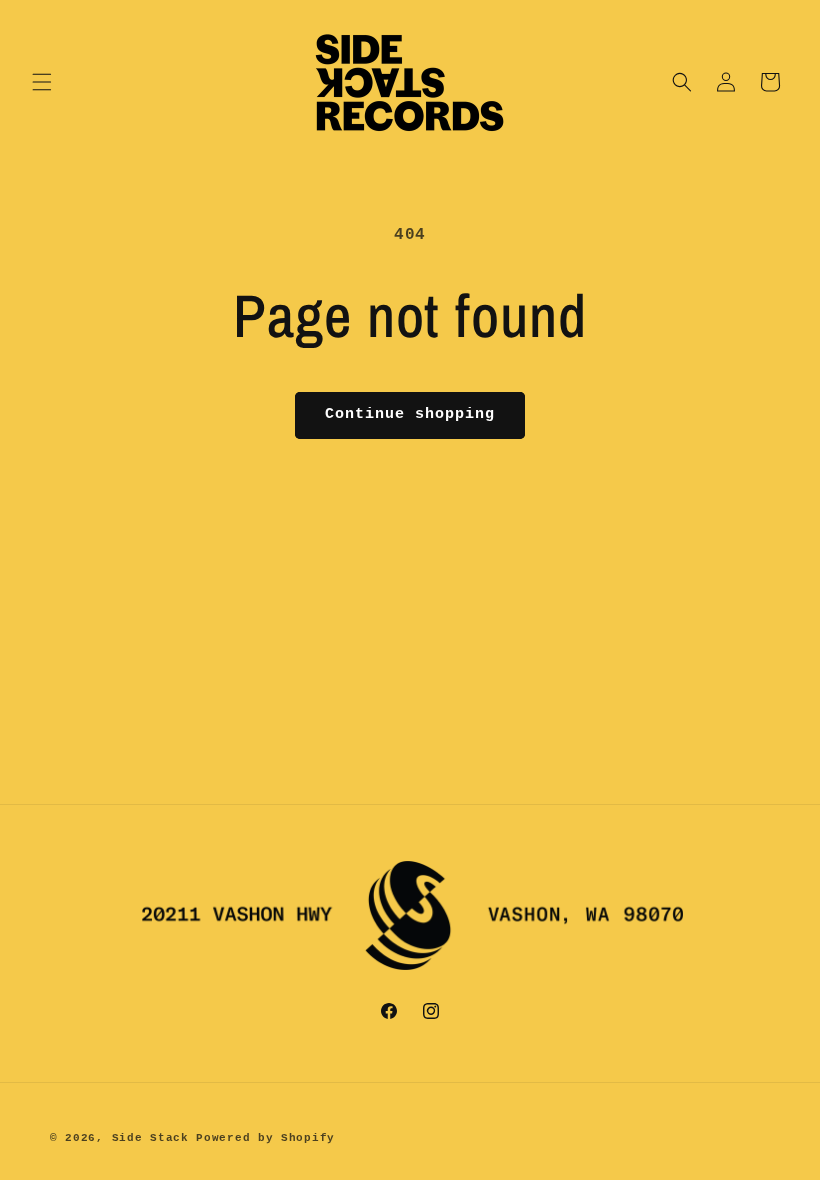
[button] (42, 82)
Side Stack (150, 1138)
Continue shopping (410, 414)
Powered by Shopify (265, 1138)
